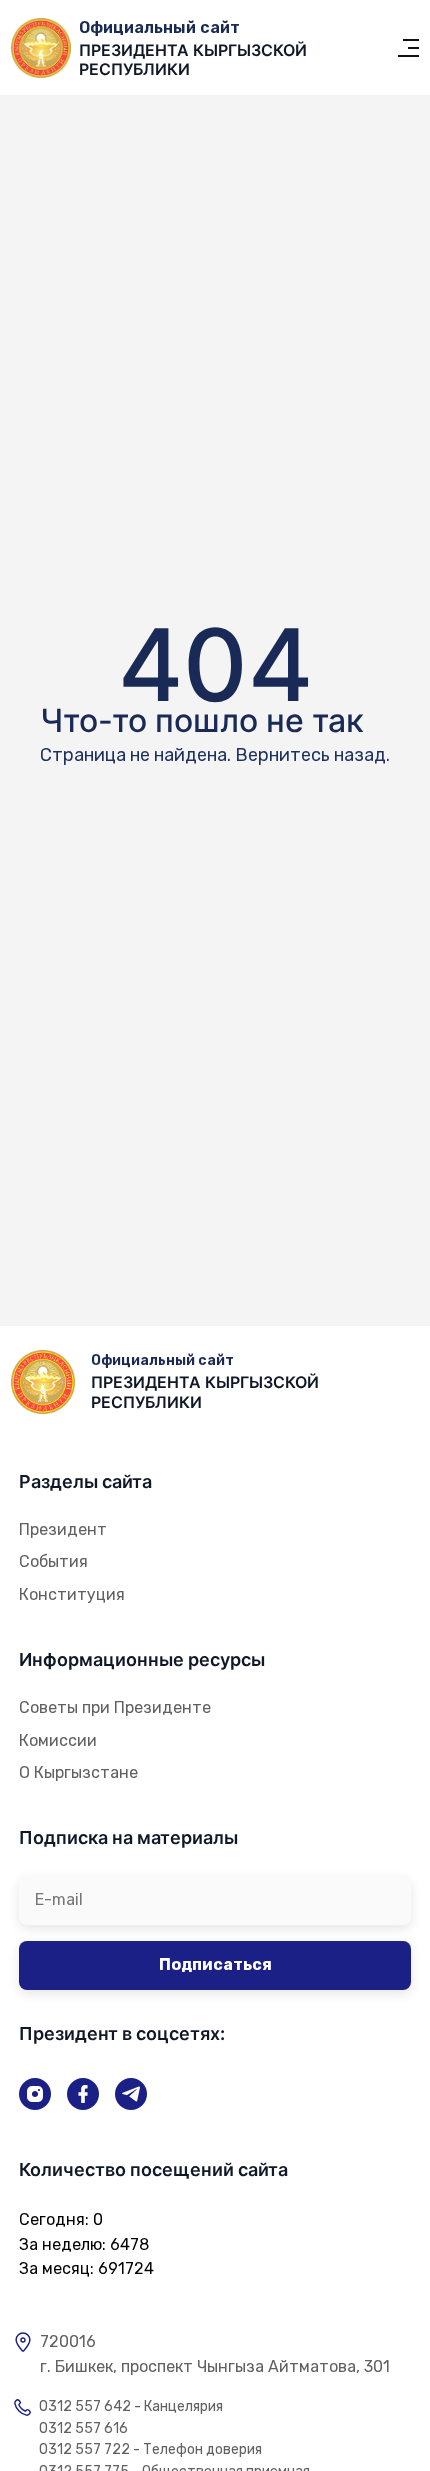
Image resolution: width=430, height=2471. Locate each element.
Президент (63, 1529)
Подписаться (215, 1964)
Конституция (72, 1594)
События (53, 1561)
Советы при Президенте (115, 1707)
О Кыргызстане (78, 1772)
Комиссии (58, 1740)
